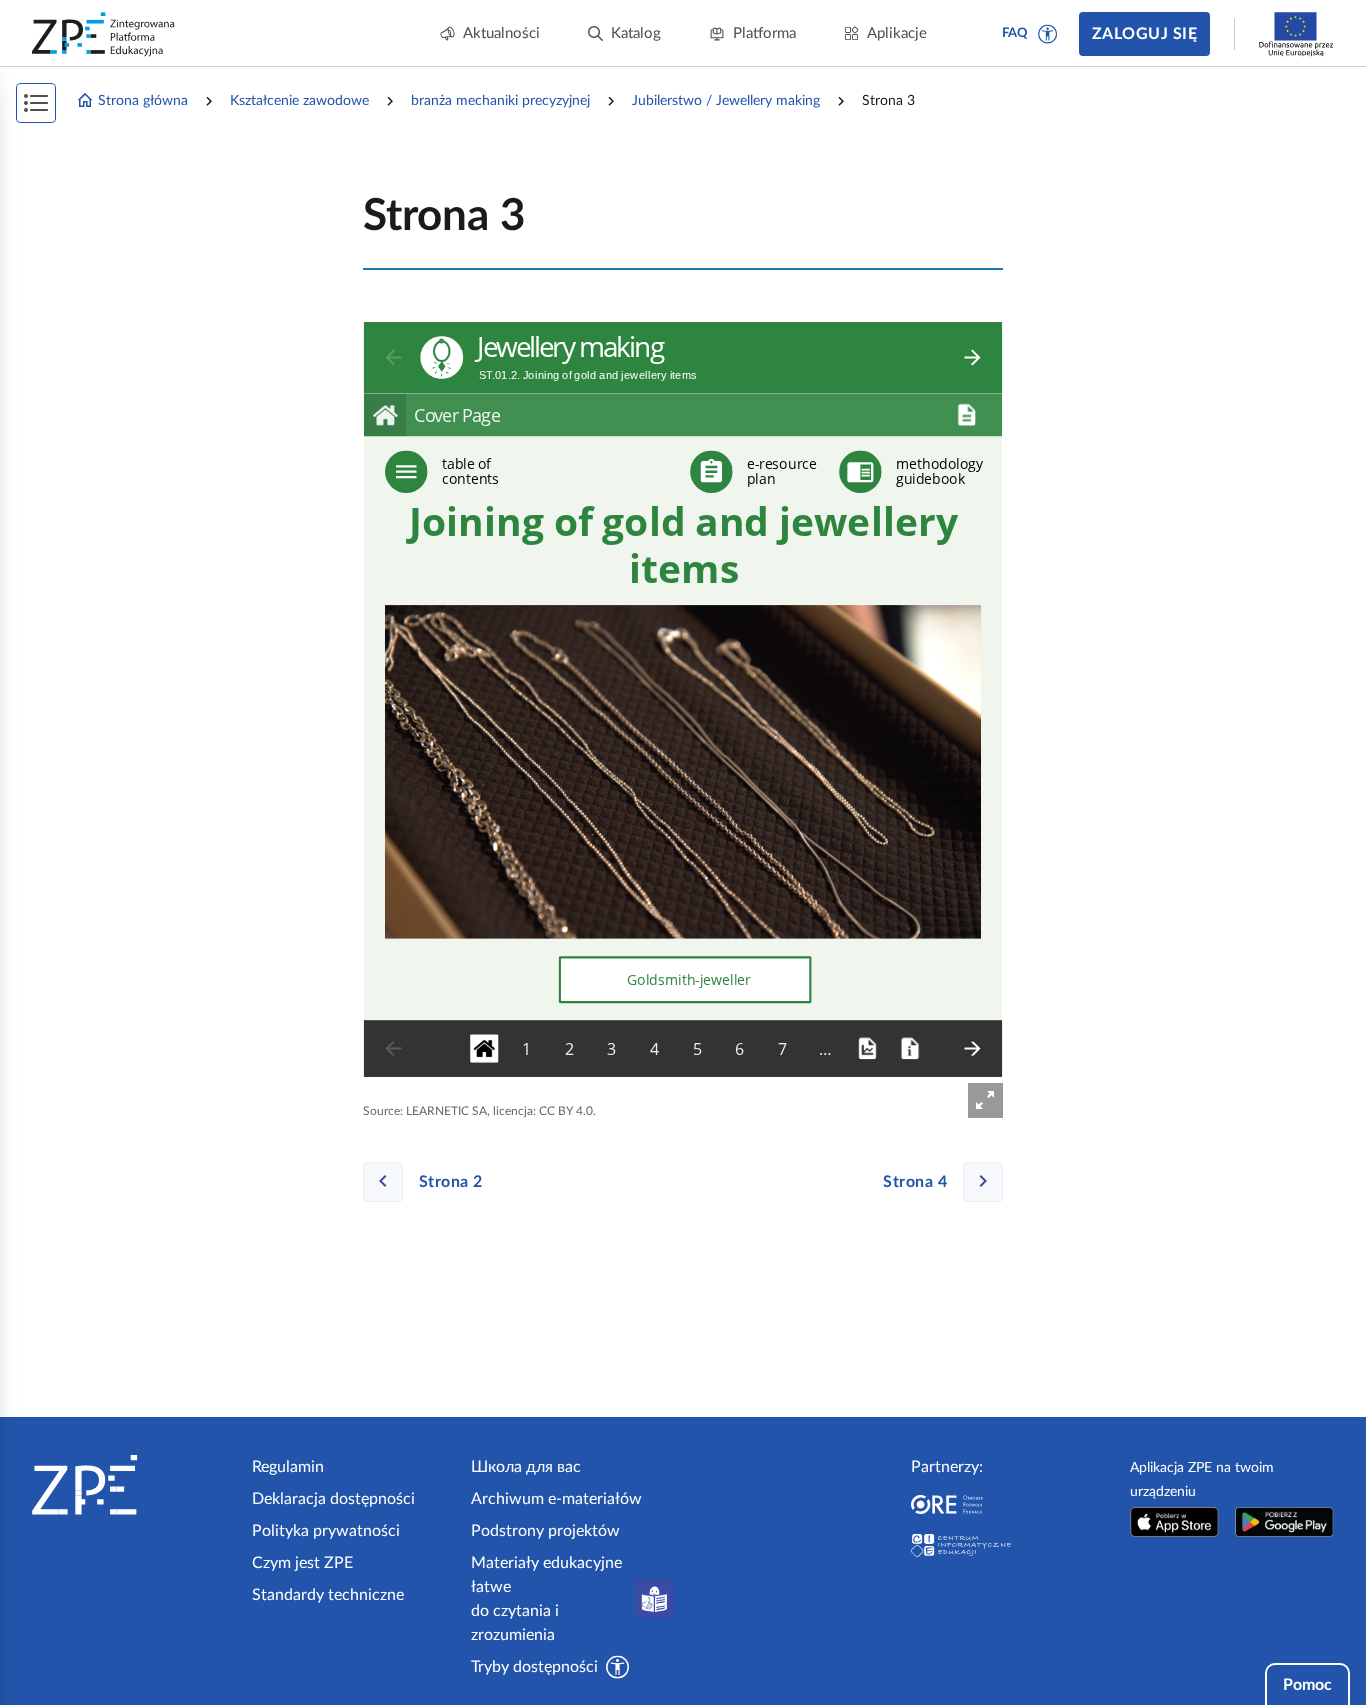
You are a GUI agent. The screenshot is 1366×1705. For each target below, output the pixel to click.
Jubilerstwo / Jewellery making (726, 101)
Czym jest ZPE (302, 1563)
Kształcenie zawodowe (299, 101)
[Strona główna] (134, 1485)
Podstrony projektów (545, 1531)
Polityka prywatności (326, 1531)
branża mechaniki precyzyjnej (500, 101)
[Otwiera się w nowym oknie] (1174, 1522)
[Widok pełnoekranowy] (985, 1100)
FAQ (1015, 33)
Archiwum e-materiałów (556, 1499)
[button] (1048, 34)
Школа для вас (526, 1467)
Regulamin (288, 1467)
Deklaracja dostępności (333, 1499)
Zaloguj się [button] (1144, 34)
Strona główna (143, 101)
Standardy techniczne (328, 1595)
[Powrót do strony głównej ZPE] (104, 34)
